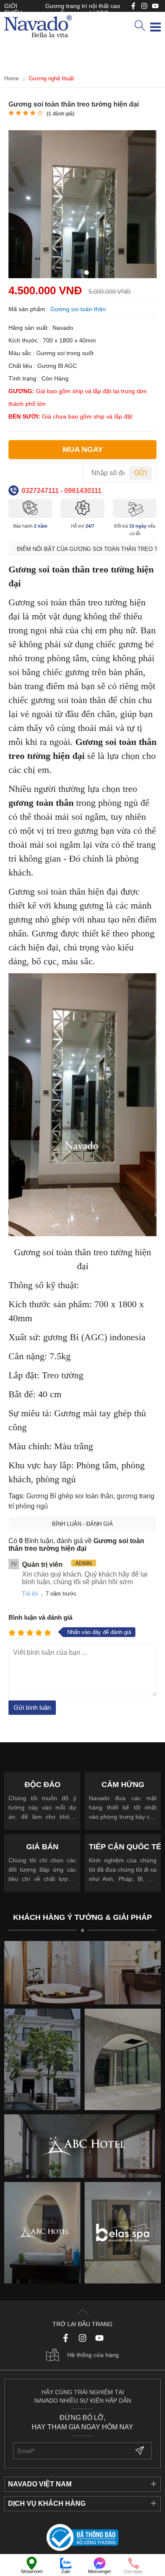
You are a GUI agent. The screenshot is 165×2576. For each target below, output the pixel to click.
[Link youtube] (133, 6)
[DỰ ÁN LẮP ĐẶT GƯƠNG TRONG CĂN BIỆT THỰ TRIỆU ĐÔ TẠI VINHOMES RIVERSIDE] (123, 2059)
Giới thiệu (13, 9)
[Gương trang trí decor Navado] (38, 27)
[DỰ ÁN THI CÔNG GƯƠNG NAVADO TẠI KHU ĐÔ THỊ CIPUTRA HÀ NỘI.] (42, 2059)
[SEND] (140, 2451)
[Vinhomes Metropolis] (42, 2233)
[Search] (140, 26)
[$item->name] (82, 2146)
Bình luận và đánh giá (40, 1617)
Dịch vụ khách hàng (47, 2503)
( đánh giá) (60, 114)
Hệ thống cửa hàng (93, 2355)
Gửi (140, 473)
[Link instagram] (144, 6)
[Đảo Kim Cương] (82, 1973)
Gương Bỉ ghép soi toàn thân (70, 1496)
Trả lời (30, 1594)
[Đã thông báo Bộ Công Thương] (82, 2538)
